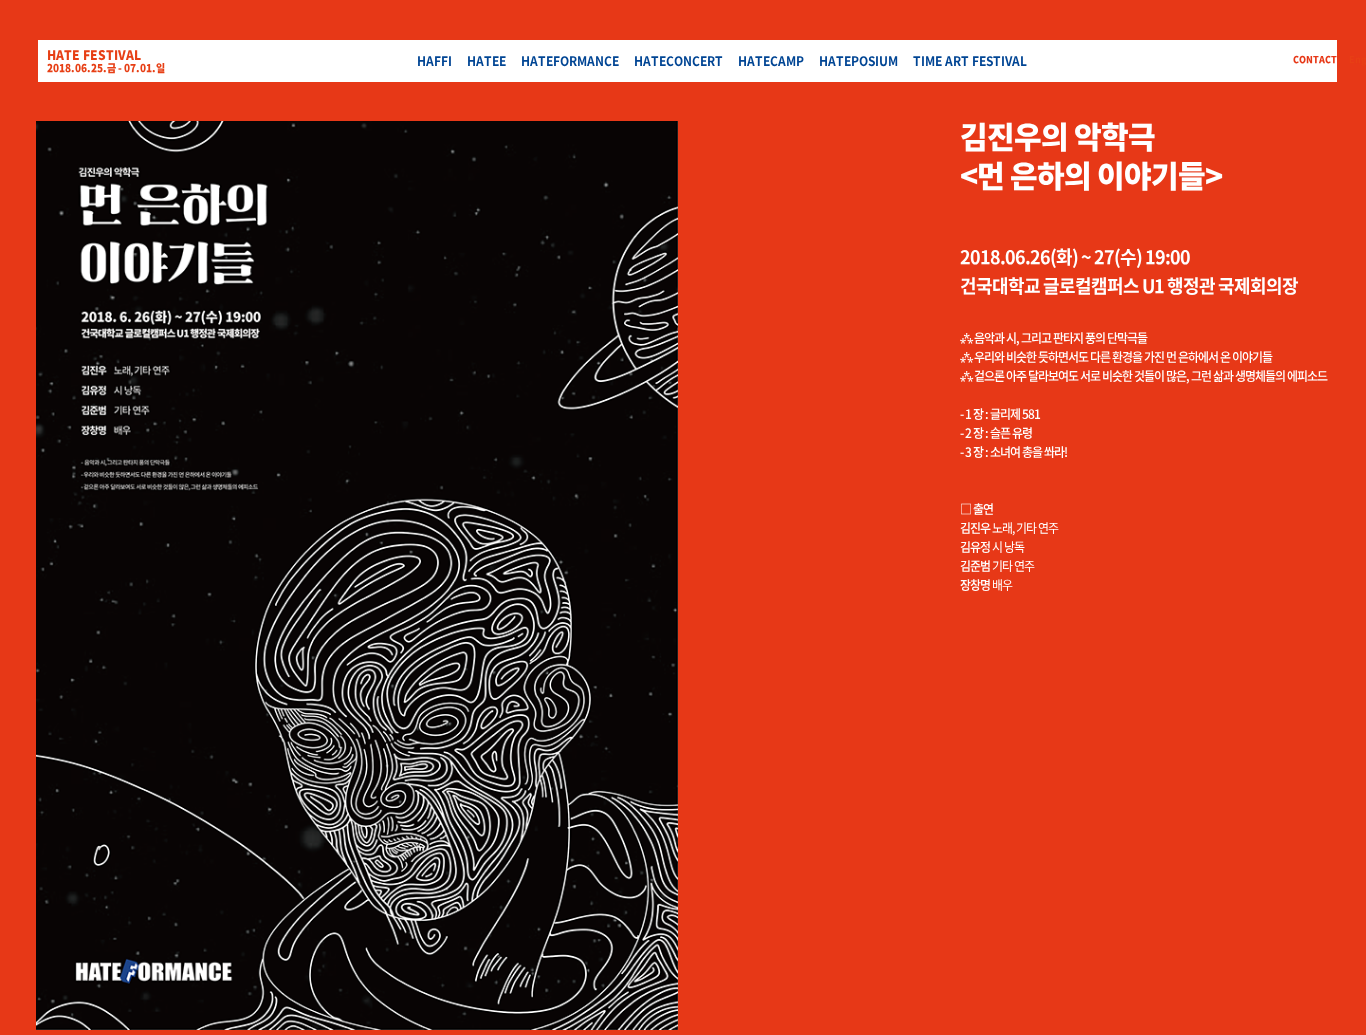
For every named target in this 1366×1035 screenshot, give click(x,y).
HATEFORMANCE (570, 61)
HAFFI (434, 61)
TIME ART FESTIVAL (970, 61)
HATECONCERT (678, 61)
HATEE (486, 61)
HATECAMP (771, 61)
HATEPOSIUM (858, 61)
